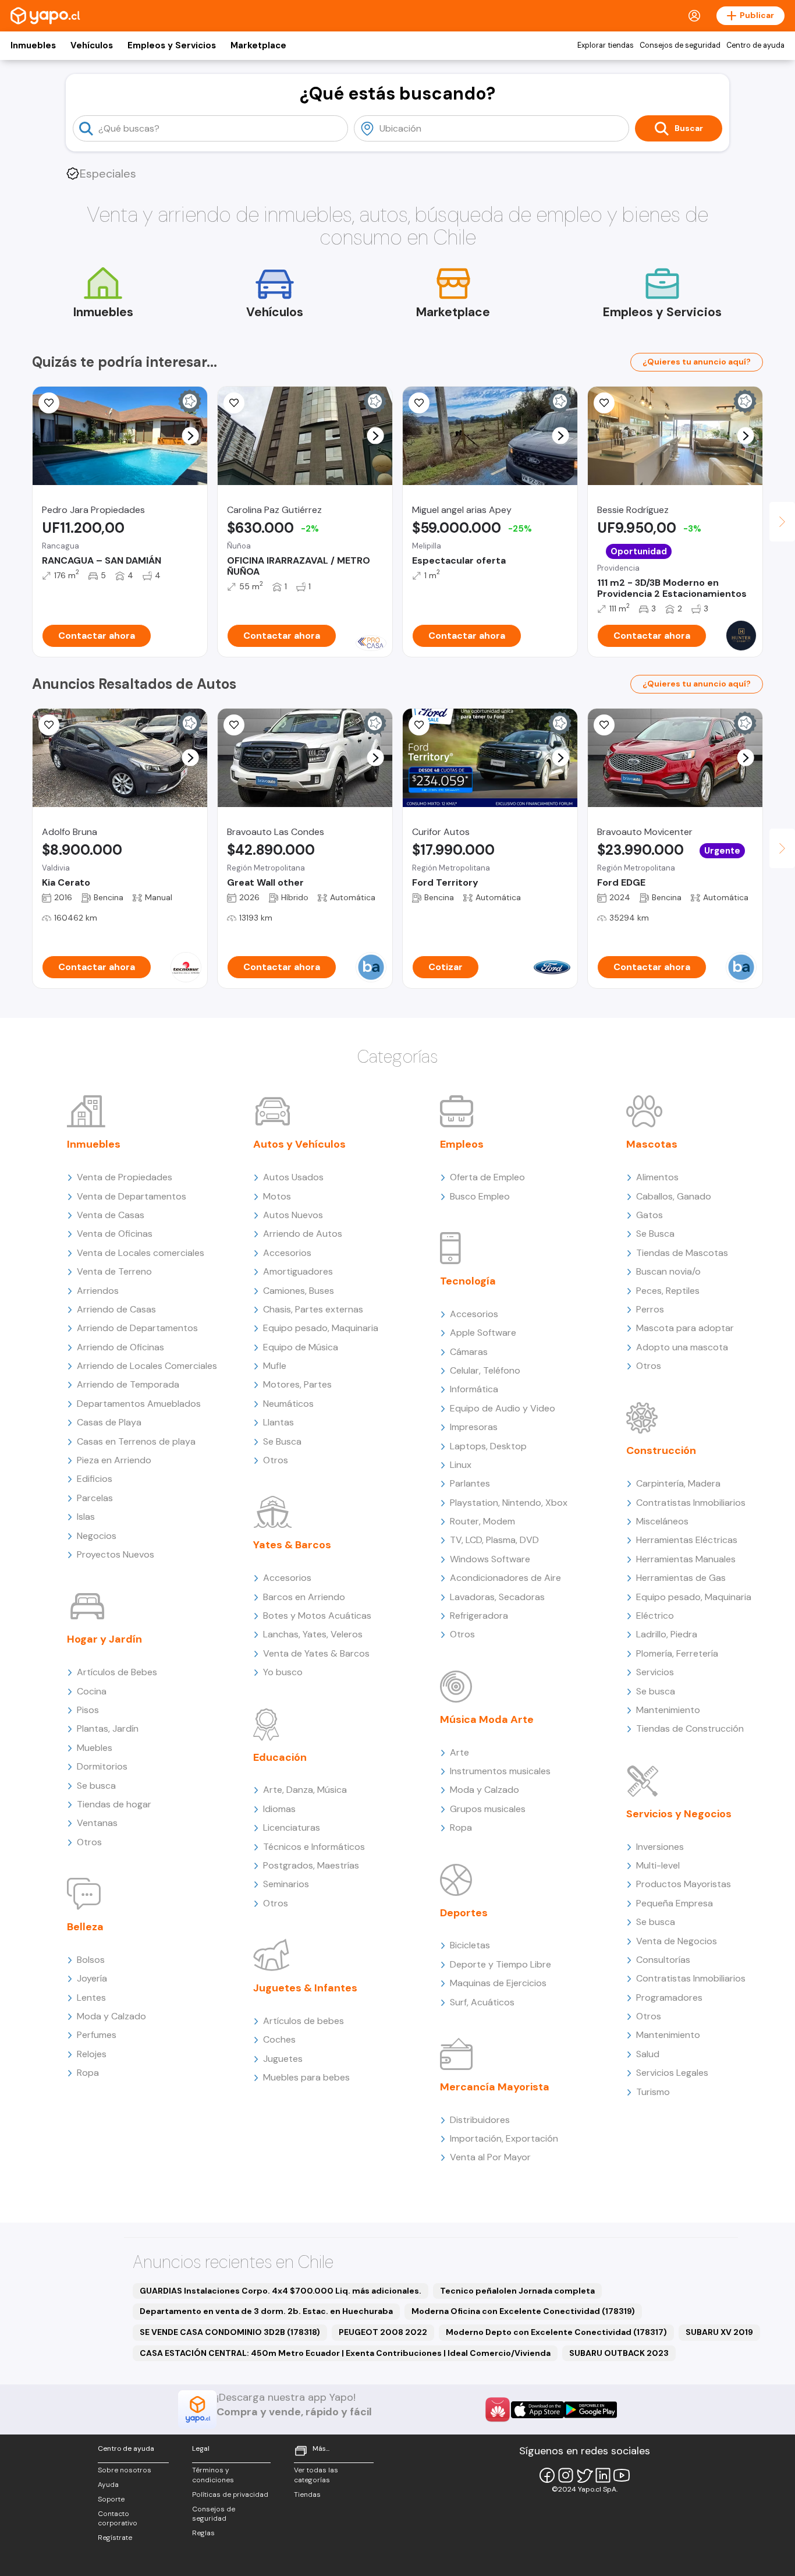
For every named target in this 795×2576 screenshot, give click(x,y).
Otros (89, 1842)
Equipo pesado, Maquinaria (321, 1328)
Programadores (669, 1998)
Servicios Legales (672, 2073)
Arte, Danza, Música (305, 1790)
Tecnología (468, 1281)
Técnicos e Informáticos (314, 1847)
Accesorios (287, 1253)
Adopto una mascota (682, 1347)
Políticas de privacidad (230, 2494)
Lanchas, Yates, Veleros (313, 1634)
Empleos (462, 1144)
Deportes (464, 1913)
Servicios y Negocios (679, 1814)
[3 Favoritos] (49, 403)
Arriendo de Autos (303, 1234)
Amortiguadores (298, 1271)
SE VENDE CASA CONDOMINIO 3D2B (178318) (230, 2332)
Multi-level (658, 1865)
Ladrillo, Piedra (667, 1634)
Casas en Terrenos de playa (136, 1441)
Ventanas (97, 1823)
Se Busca (282, 1441)
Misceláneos (662, 1521)
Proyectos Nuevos (116, 1554)
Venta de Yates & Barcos (316, 1653)
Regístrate (115, 2538)
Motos (277, 1196)
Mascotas (652, 1144)
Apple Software (483, 1333)
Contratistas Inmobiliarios (691, 1503)
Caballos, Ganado (674, 1196)
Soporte (111, 2499)
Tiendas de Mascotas (682, 1253)
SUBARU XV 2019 (719, 2332)
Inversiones (660, 1847)
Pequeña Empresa (675, 1903)
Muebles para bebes (306, 2077)
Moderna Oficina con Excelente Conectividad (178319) (523, 2311)
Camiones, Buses (299, 1291)
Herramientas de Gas (681, 1578)
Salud (648, 2054)
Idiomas (279, 1809)
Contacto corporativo (118, 2519)
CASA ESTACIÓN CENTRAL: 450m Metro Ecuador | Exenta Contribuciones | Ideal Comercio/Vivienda (345, 2353)
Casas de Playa (109, 1422)
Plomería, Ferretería (677, 1653)
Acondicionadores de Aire (505, 1578)
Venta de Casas (111, 1215)
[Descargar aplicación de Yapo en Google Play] (590, 2410)
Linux (461, 1465)
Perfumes (97, 2035)
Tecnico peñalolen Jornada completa (517, 2291)
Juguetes (283, 2059)
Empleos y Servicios (172, 45)
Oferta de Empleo (487, 1177)
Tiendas (307, 2494)
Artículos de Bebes (117, 1672)
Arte (459, 1752)
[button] (191, 436)
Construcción (661, 1450)
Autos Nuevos (293, 1215)
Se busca (96, 1786)
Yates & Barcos (292, 1545)
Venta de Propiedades (125, 1177)
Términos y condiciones (213, 2475)
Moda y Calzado (111, 2016)
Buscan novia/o (668, 1271)
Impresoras (474, 1427)
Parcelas (95, 1498)
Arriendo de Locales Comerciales (147, 1366)
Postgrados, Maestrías (311, 1865)
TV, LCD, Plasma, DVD (494, 1540)
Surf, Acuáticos (482, 2002)
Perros (650, 1309)
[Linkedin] (603, 2475)
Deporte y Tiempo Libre (501, 1964)
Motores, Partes (297, 1384)
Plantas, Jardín (108, 1728)
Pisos (88, 1710)
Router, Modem (482, 1521)
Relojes (92, 2054)
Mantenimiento (668, 1710)
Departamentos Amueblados (139, 1404)
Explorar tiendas (606, 45)
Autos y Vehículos (299, 1144)
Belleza (85, 1927)
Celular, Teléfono (485, 1370)
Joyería (92, 1978)
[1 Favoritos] (234, 403)
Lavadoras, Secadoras (497, 1597)
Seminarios (286, 1884)
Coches (279, 2039)
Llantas (278, 1422)
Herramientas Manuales (686, 1559)
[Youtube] (622, 2475)
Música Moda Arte (487, 1719)
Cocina (92, 1691)
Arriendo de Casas (116, 1309)
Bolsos (91, 1960)
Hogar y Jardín (104, 1639)
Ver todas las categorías (316, 2475)
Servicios (655, 1672)
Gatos (650, 1215)
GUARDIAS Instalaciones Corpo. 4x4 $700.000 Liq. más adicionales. (281, 2291)
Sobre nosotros (125, 2470)
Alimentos (657, 1177)
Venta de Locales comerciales (141, 1253)
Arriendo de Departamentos (137, 1328)
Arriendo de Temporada (128, 1384)
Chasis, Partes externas (313, 1309)
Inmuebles (33, 45)
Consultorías (663, 1960)
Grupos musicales (488, 1809)
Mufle (275, 1366)
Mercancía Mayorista (495, 2087)
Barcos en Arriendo (304, 1597)
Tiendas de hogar (114, 1804)
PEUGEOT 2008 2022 (383, 2332)
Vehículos (92, 45)
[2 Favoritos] (604, 725)
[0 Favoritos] (49, 725)
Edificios (95, 1479)
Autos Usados (293, 1177)
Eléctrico (655, 1616)
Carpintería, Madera (678, 1483)
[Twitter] (584, 2475)
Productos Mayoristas (684, 1884)
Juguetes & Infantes (305, 1988)
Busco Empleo (480, 1196)
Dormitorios (102, 1766)
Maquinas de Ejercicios (498, 1983)
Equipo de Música (301, 1347)
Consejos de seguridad (680, 45)
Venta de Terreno (114, 1271)
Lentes (91, 1998)
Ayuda (108, 2485)
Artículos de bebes (304, 2021)
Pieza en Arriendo (114, 1460)
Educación (280, 1757)
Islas (86, 1517)
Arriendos (98, 1291)
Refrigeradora (479, 1616)
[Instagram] (566, 2475)
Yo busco (283, 1672)
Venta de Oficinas (115, 1234)
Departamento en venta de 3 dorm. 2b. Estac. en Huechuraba (266, 2311)
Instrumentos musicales (500, 1771)
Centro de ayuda (755, 45)
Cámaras (469, 1352)
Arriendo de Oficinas (120, 1347)
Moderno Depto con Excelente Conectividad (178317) (556, 2332)
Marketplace (258, 45)
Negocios (97, 1536)
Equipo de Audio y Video (503, 1408)
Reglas (203, 2533)
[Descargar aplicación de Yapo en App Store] (537, 2410)
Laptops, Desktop (488, 1446)
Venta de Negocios (677, 1941)
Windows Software (490, 1559)
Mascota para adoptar (685, 1328)
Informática (474, 1389)
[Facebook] (547, 2475)
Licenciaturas (292, 1827)
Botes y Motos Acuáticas (317, 1616)
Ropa (88, 2073)
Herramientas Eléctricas (687, 1540)
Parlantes (470, 1483)
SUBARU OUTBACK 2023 (619, 2353)
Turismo (653, 2092)
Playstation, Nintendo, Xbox (509, 1503)
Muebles (95, 1748)
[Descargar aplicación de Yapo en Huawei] (498, 2409)
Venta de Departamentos (132, 1196)
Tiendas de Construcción (690, 1728)
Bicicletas (470, 1945)
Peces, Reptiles (668, 1291)
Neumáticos (288, 1404)
